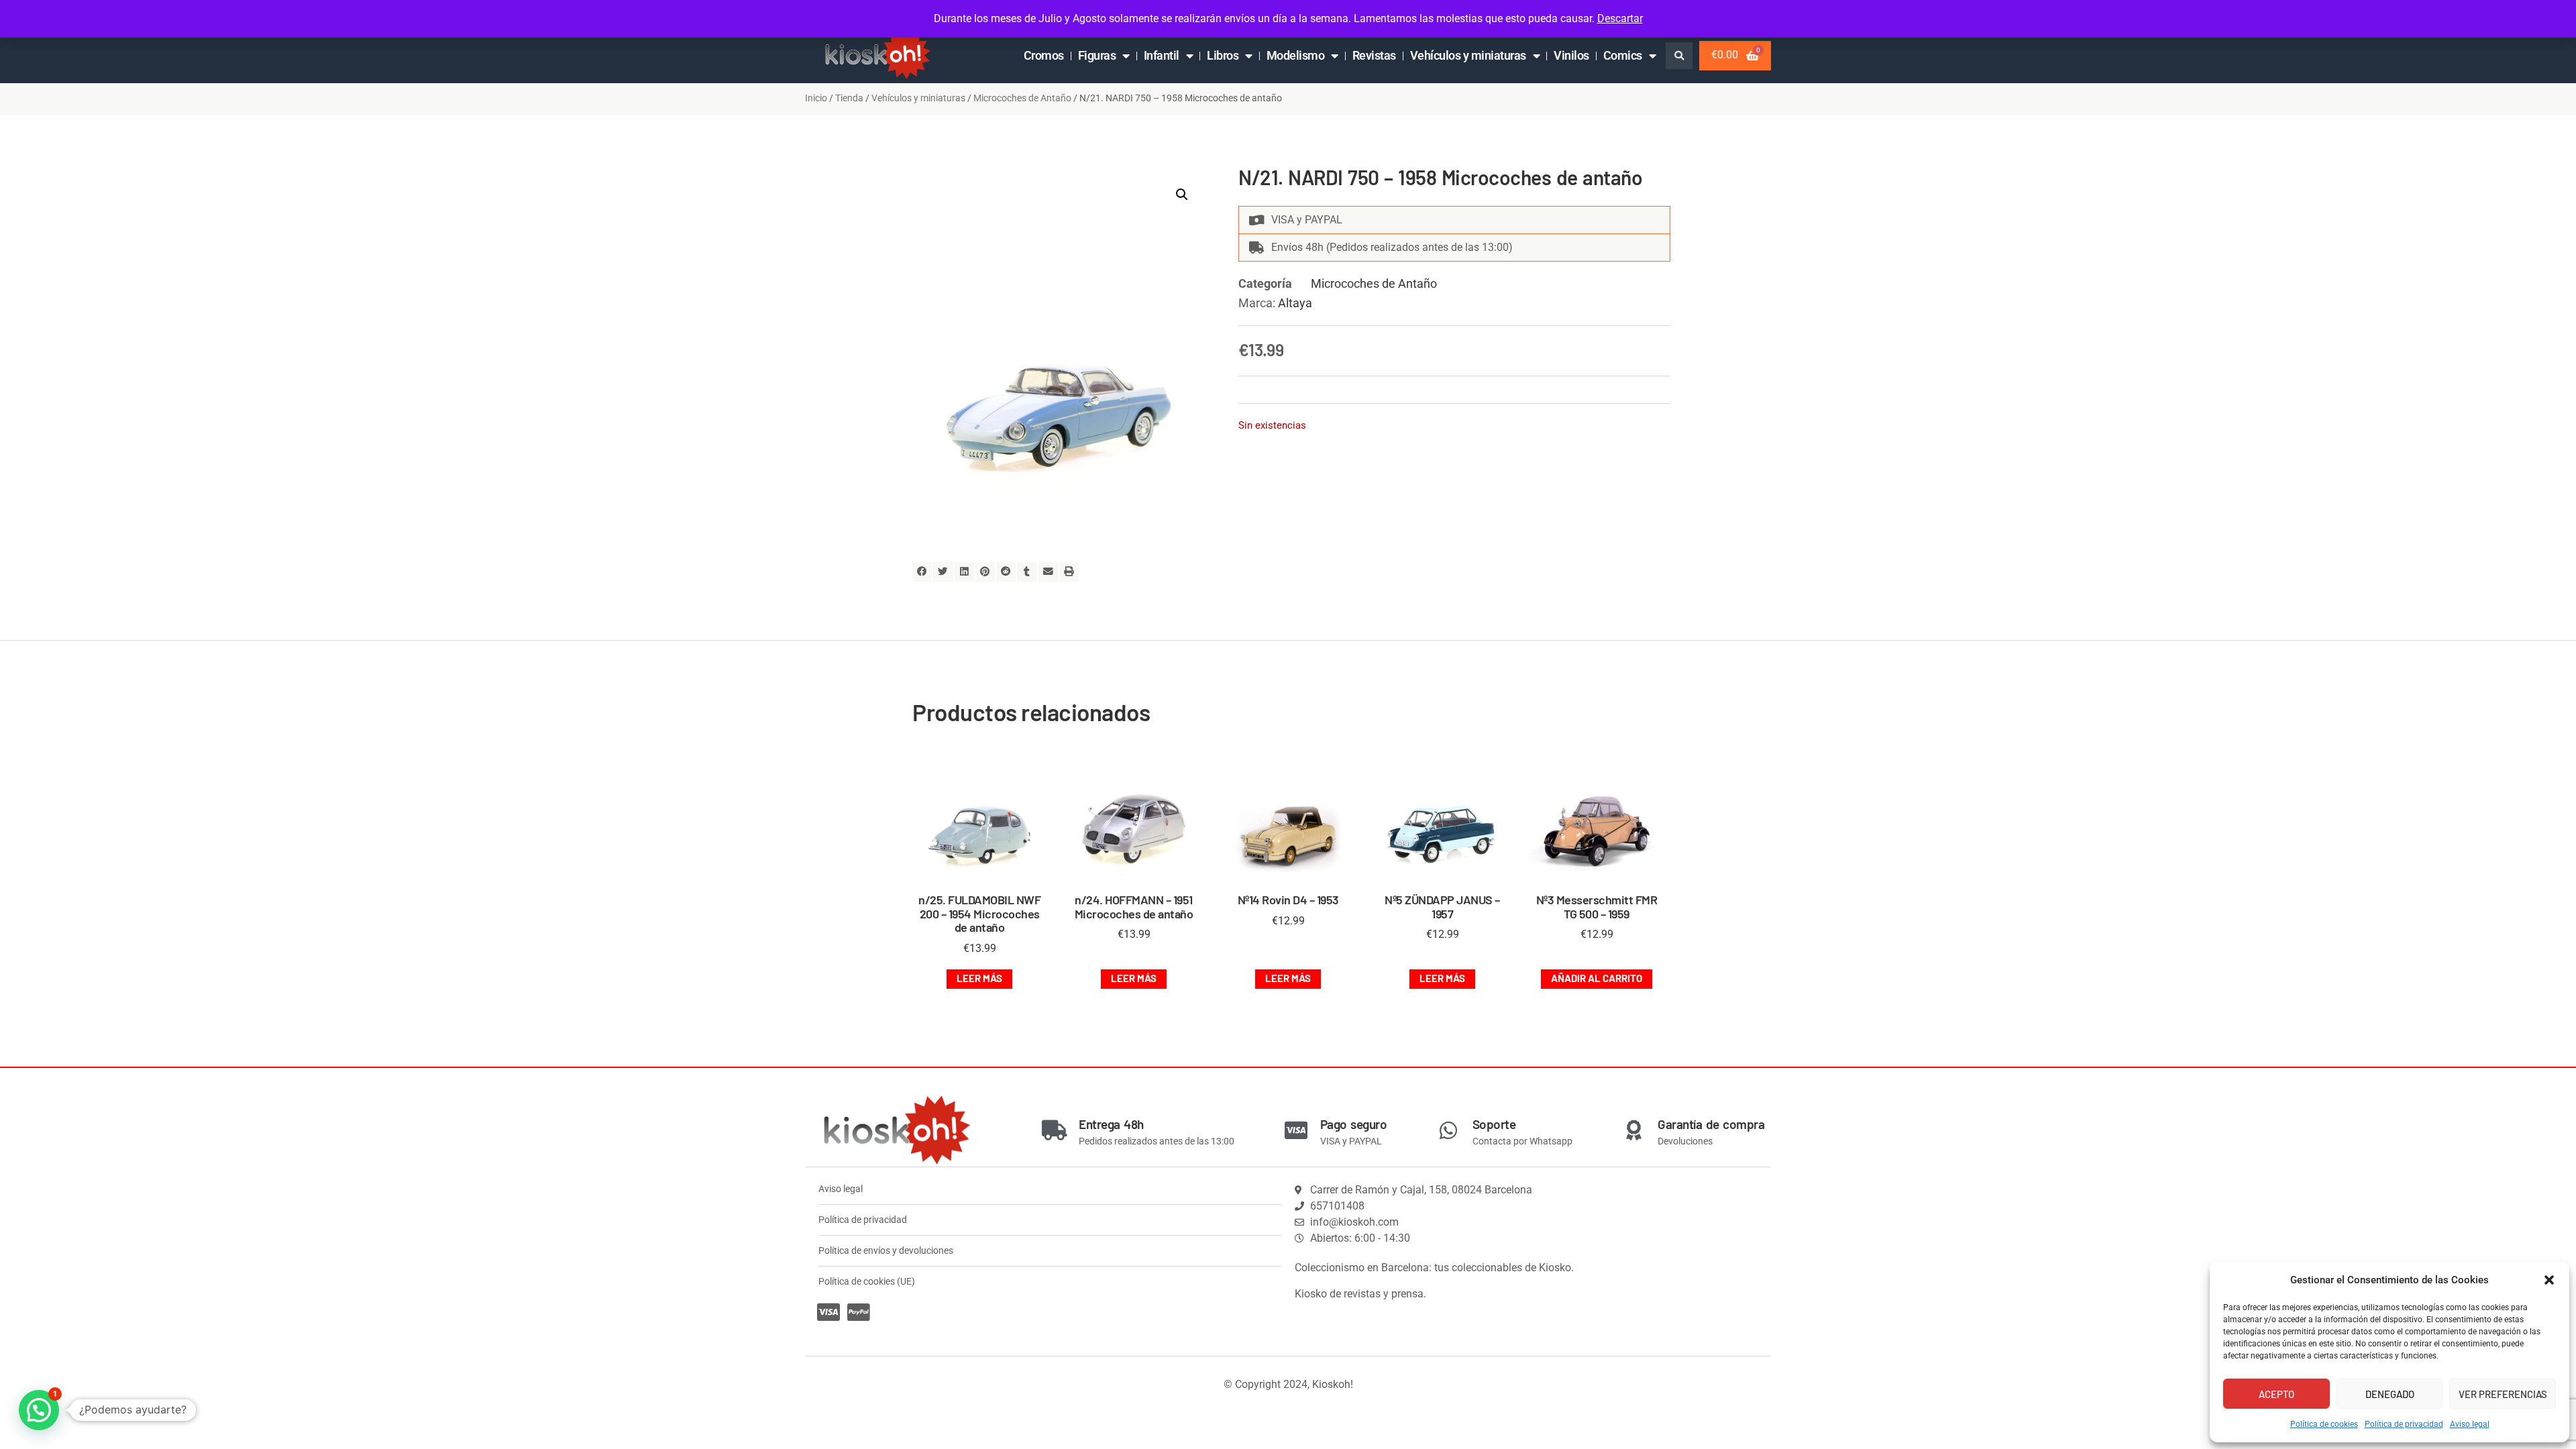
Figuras (1097, 55)
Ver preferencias (2503, 1394)
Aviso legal (2470, 1424)
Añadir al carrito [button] (1597, 978)
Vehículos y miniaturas (1468, 55)
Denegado (2390, 1394)
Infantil (1162, 55)
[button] (2549, 1280)
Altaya (1295, 303)
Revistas (1374, 55)
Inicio (816, 98)
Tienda (849, 98)
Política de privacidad (2404, 1424)
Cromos (1044, 55)
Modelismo (1296, 55)
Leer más (979, 978)
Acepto (2276, 1394)
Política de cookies (2324, 1424)
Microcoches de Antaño (1022, 98)
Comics (1623, 55)
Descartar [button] (1620, 18)
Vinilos (1571, 55)
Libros (1223, 55)
